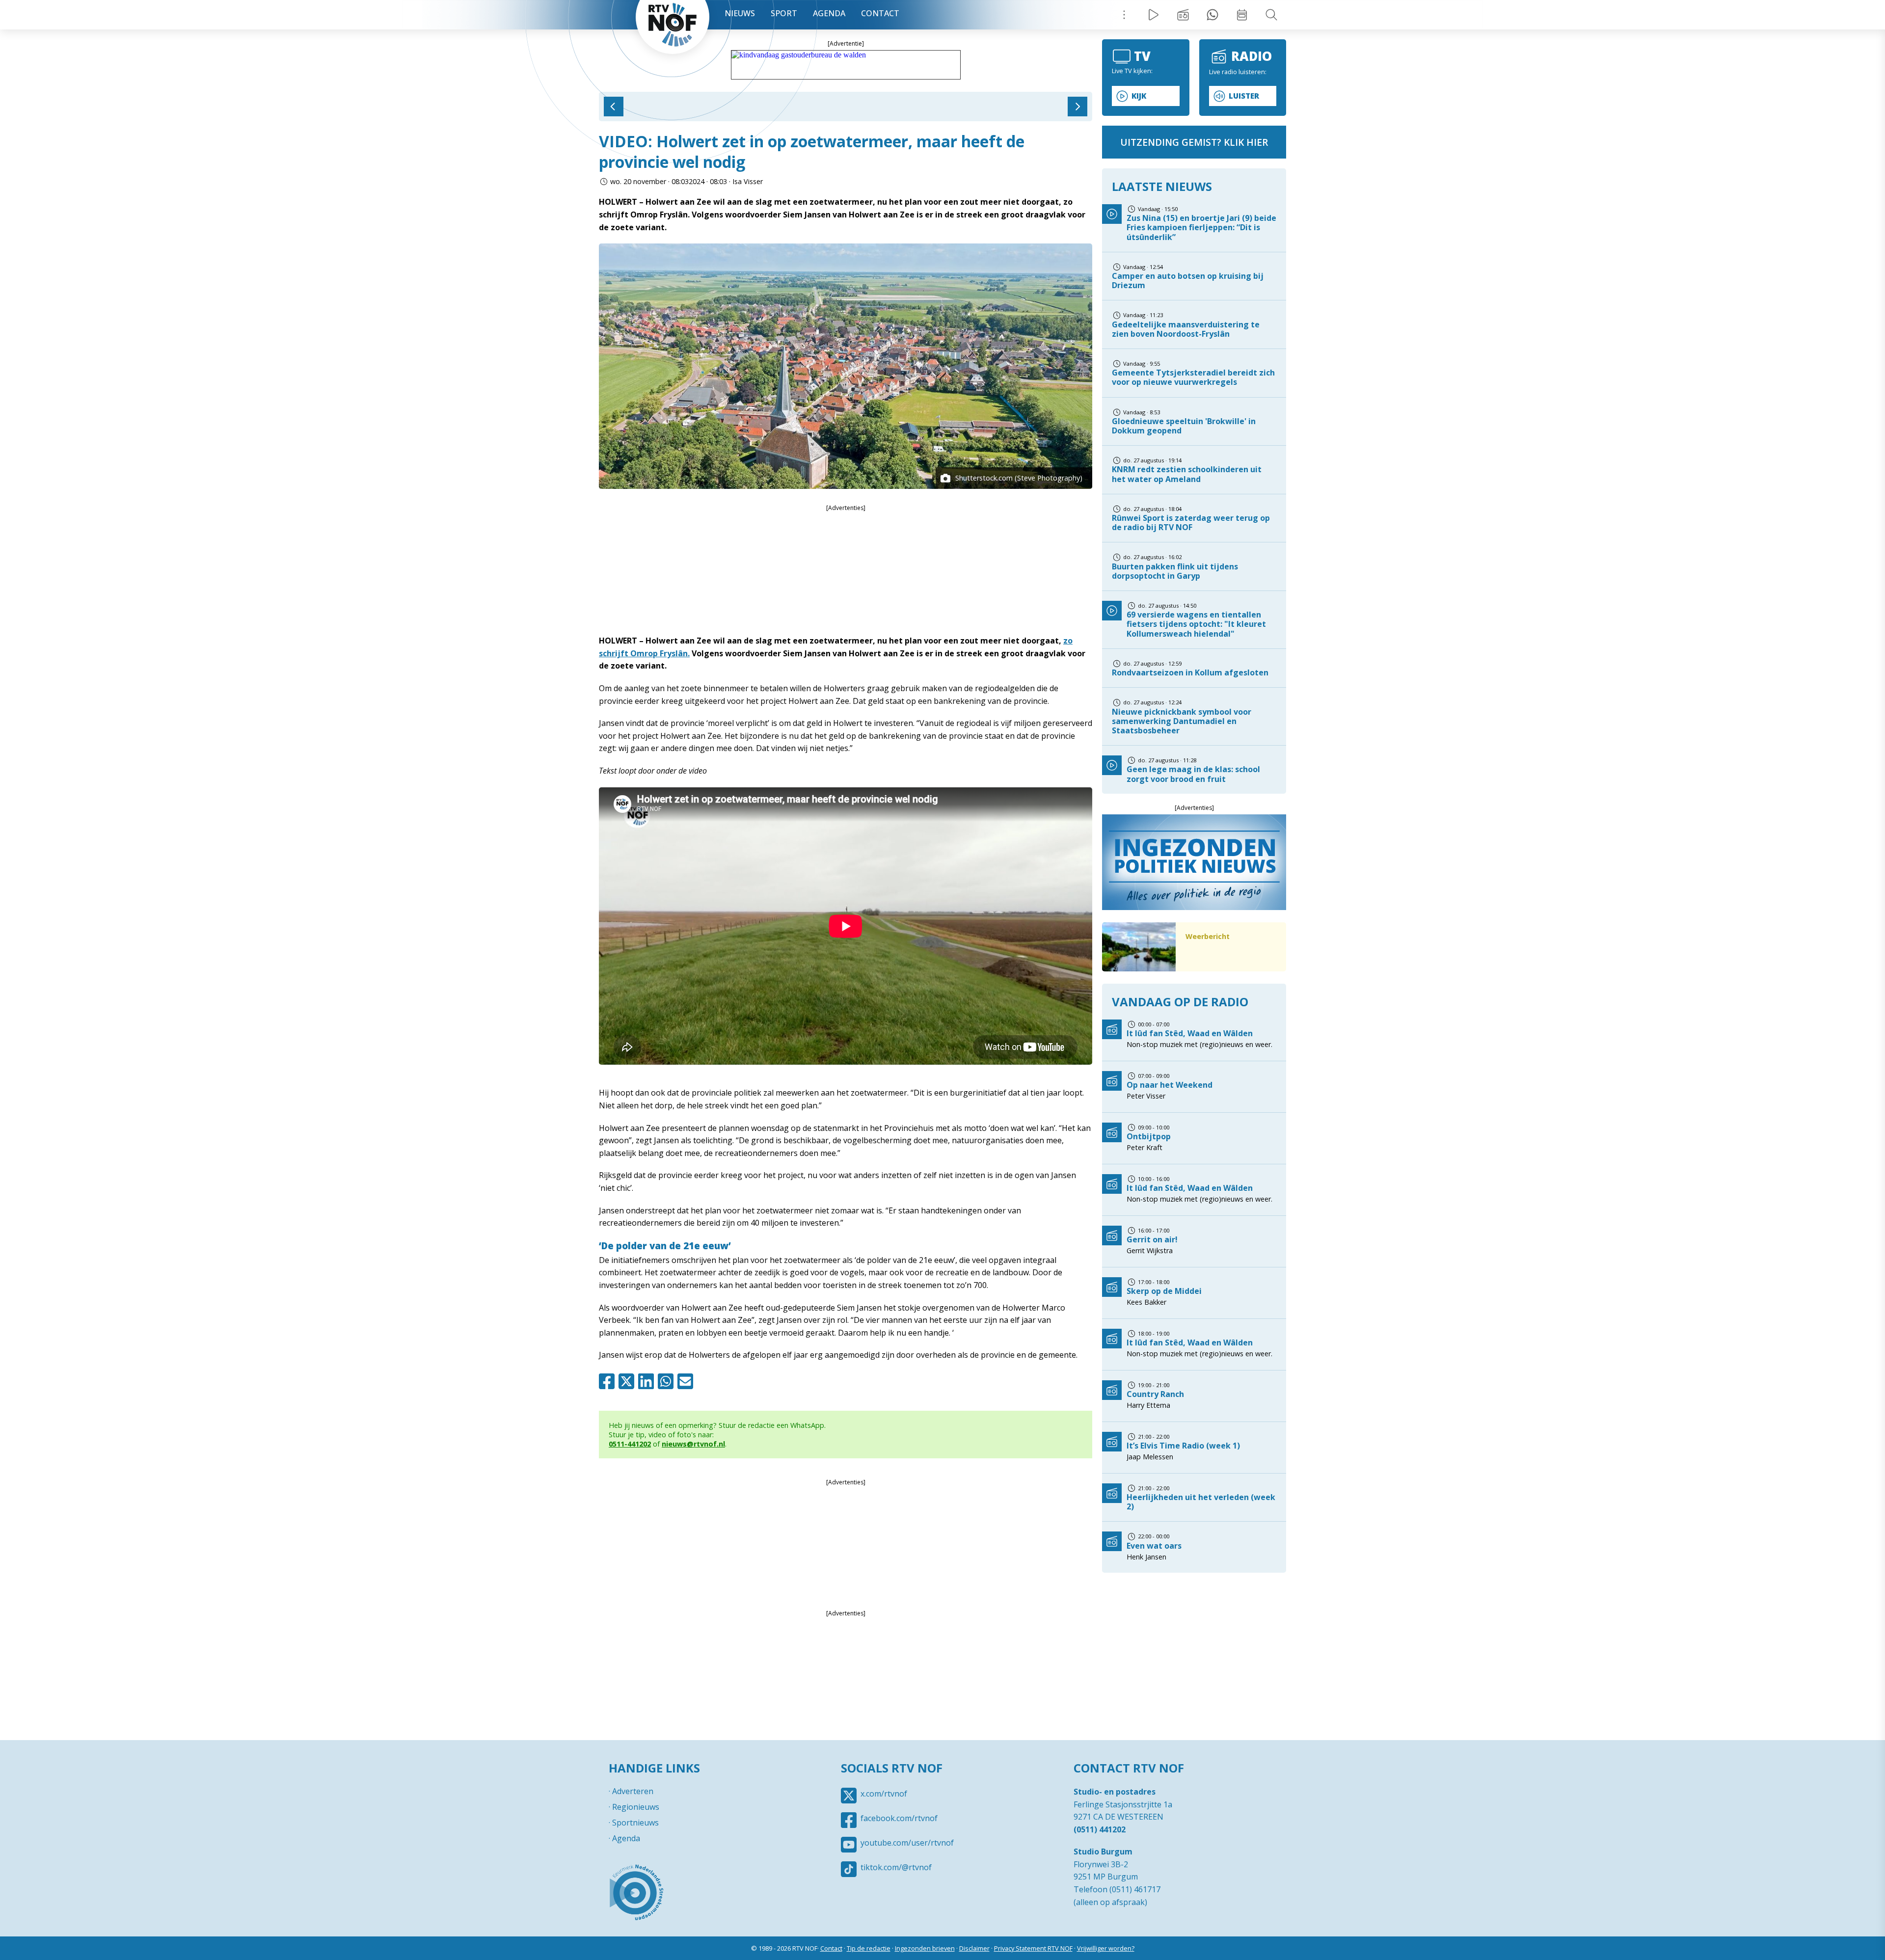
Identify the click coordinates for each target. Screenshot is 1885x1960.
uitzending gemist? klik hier (1194, 142)
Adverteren (633, 1791)
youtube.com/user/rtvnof (907, 1843)
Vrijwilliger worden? (1106, 1948)
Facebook (609, 1381)
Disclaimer (974, 1948)
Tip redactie (1212, 15)
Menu (1124, 15)
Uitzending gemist (1183, 15)
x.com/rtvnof (884, 1794)
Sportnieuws (635, 1823)
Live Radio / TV (1154, 15)
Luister (1244, 96)
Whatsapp (668, 1381)
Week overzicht (1242, 15)
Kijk (1139, 96)
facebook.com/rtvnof (899, 1818)
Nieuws (740, 13)
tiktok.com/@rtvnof (896, 1867)
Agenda (829, 13)
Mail (687, 1381)
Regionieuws (636, 1807)
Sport (784, 13)
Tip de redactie (869, 1948)
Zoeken (1271, 15)
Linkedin (648, 1381)
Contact (880, 13)
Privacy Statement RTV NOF (1033, 1948)
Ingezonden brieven (925, 1948)
